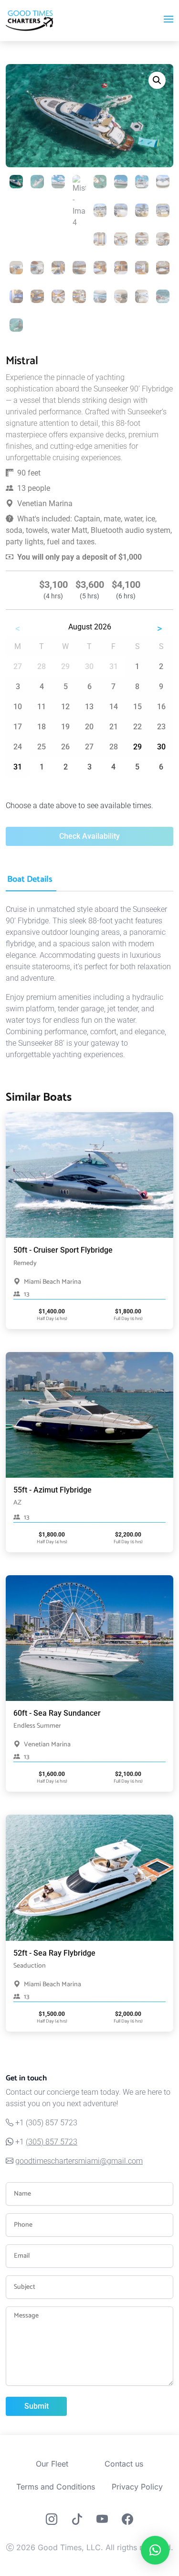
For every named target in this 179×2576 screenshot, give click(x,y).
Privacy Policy (137, 2487)
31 (18, 767)
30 (161, 747)
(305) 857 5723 (52, 2142)
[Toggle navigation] (168, 21)
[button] (157, 80)
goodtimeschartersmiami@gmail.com (79, 2161)
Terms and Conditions (56, 2487)
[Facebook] (127, 2521)
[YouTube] (102, 2521)
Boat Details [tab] (30, 879)
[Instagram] (52, 2521)
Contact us (124, 2464)
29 (137, 747)
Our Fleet (52, 2464)
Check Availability (89, 836)
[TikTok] (77, 2521)
